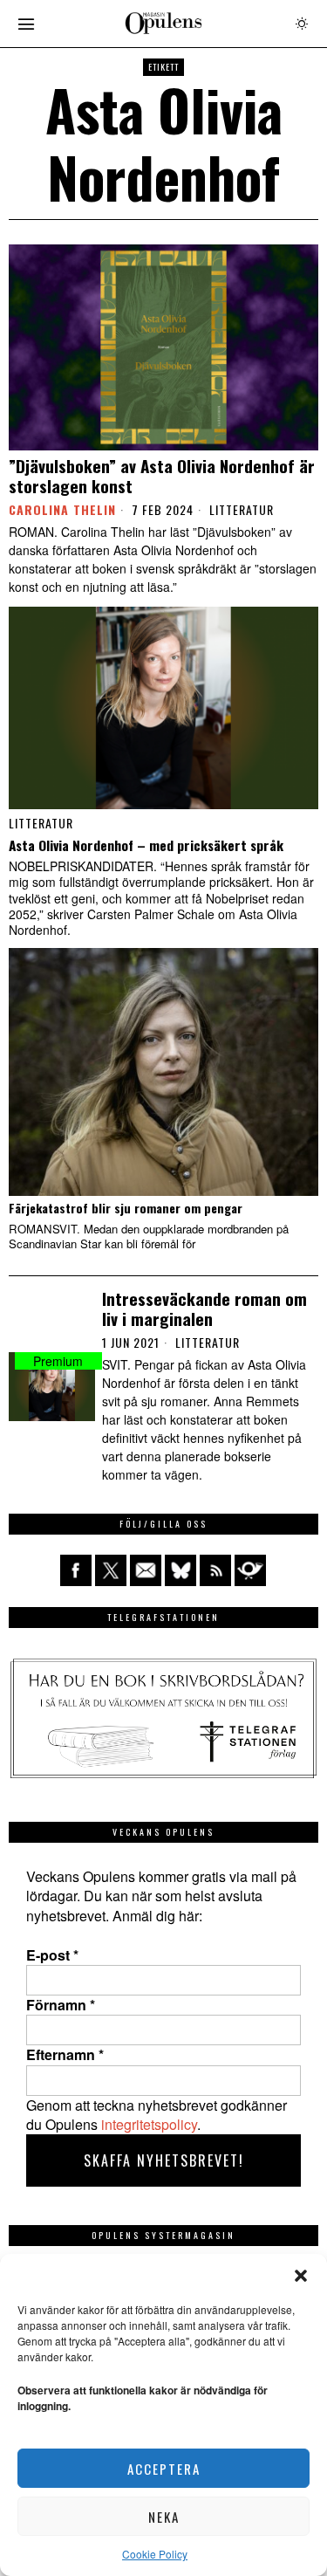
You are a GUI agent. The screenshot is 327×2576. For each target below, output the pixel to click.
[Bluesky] (181, 1570)
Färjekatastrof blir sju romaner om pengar (126, 1209)
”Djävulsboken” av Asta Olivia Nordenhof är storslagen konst (162, 476)
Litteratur (242, 510)
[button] (301, 2276)
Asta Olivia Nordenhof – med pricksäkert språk (146, 845)
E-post (52, 1955)
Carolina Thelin (62, 509)
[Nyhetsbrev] (250, 1570)
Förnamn (61, 2005)
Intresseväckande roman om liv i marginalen (204, 1309)
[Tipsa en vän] (146, 1570)
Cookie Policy (155, 2554)
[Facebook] (76, 1570)
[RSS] (215, 1570)
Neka (164, 2517)
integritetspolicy (149, 2124)
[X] (111, 1570)
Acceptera (164, 2469)
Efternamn (65, 2055)
